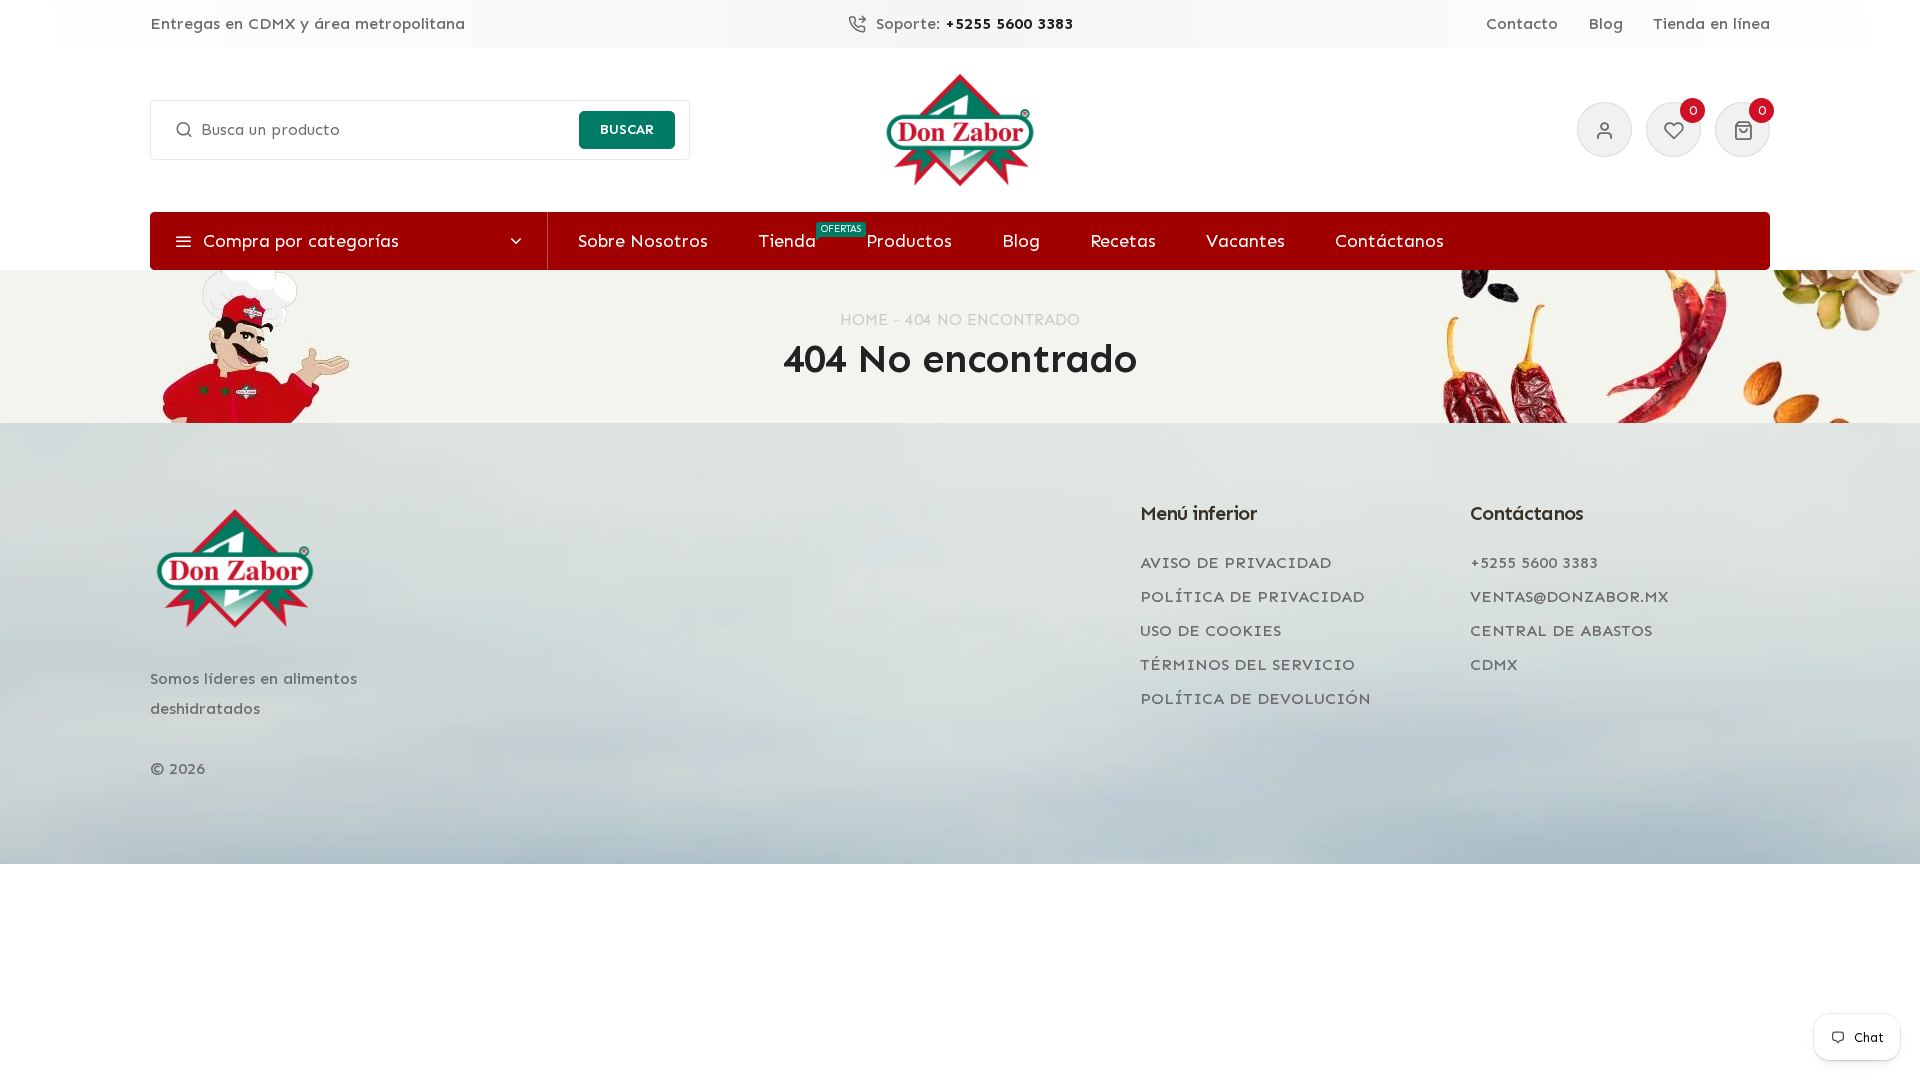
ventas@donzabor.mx (1569, 596)
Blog (1605, 24)
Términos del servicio (1247, 664)
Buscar (627, 129)
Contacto (1522, 24)
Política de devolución (1255, 698)
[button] (1742, 129)
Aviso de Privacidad (1235, 562)
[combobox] (420, 130)
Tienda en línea (1711, 24)
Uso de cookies (1210, 630)
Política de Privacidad (1252, 596)
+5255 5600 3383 (1534, 562)
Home (864, 319)
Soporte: (974, 24)
